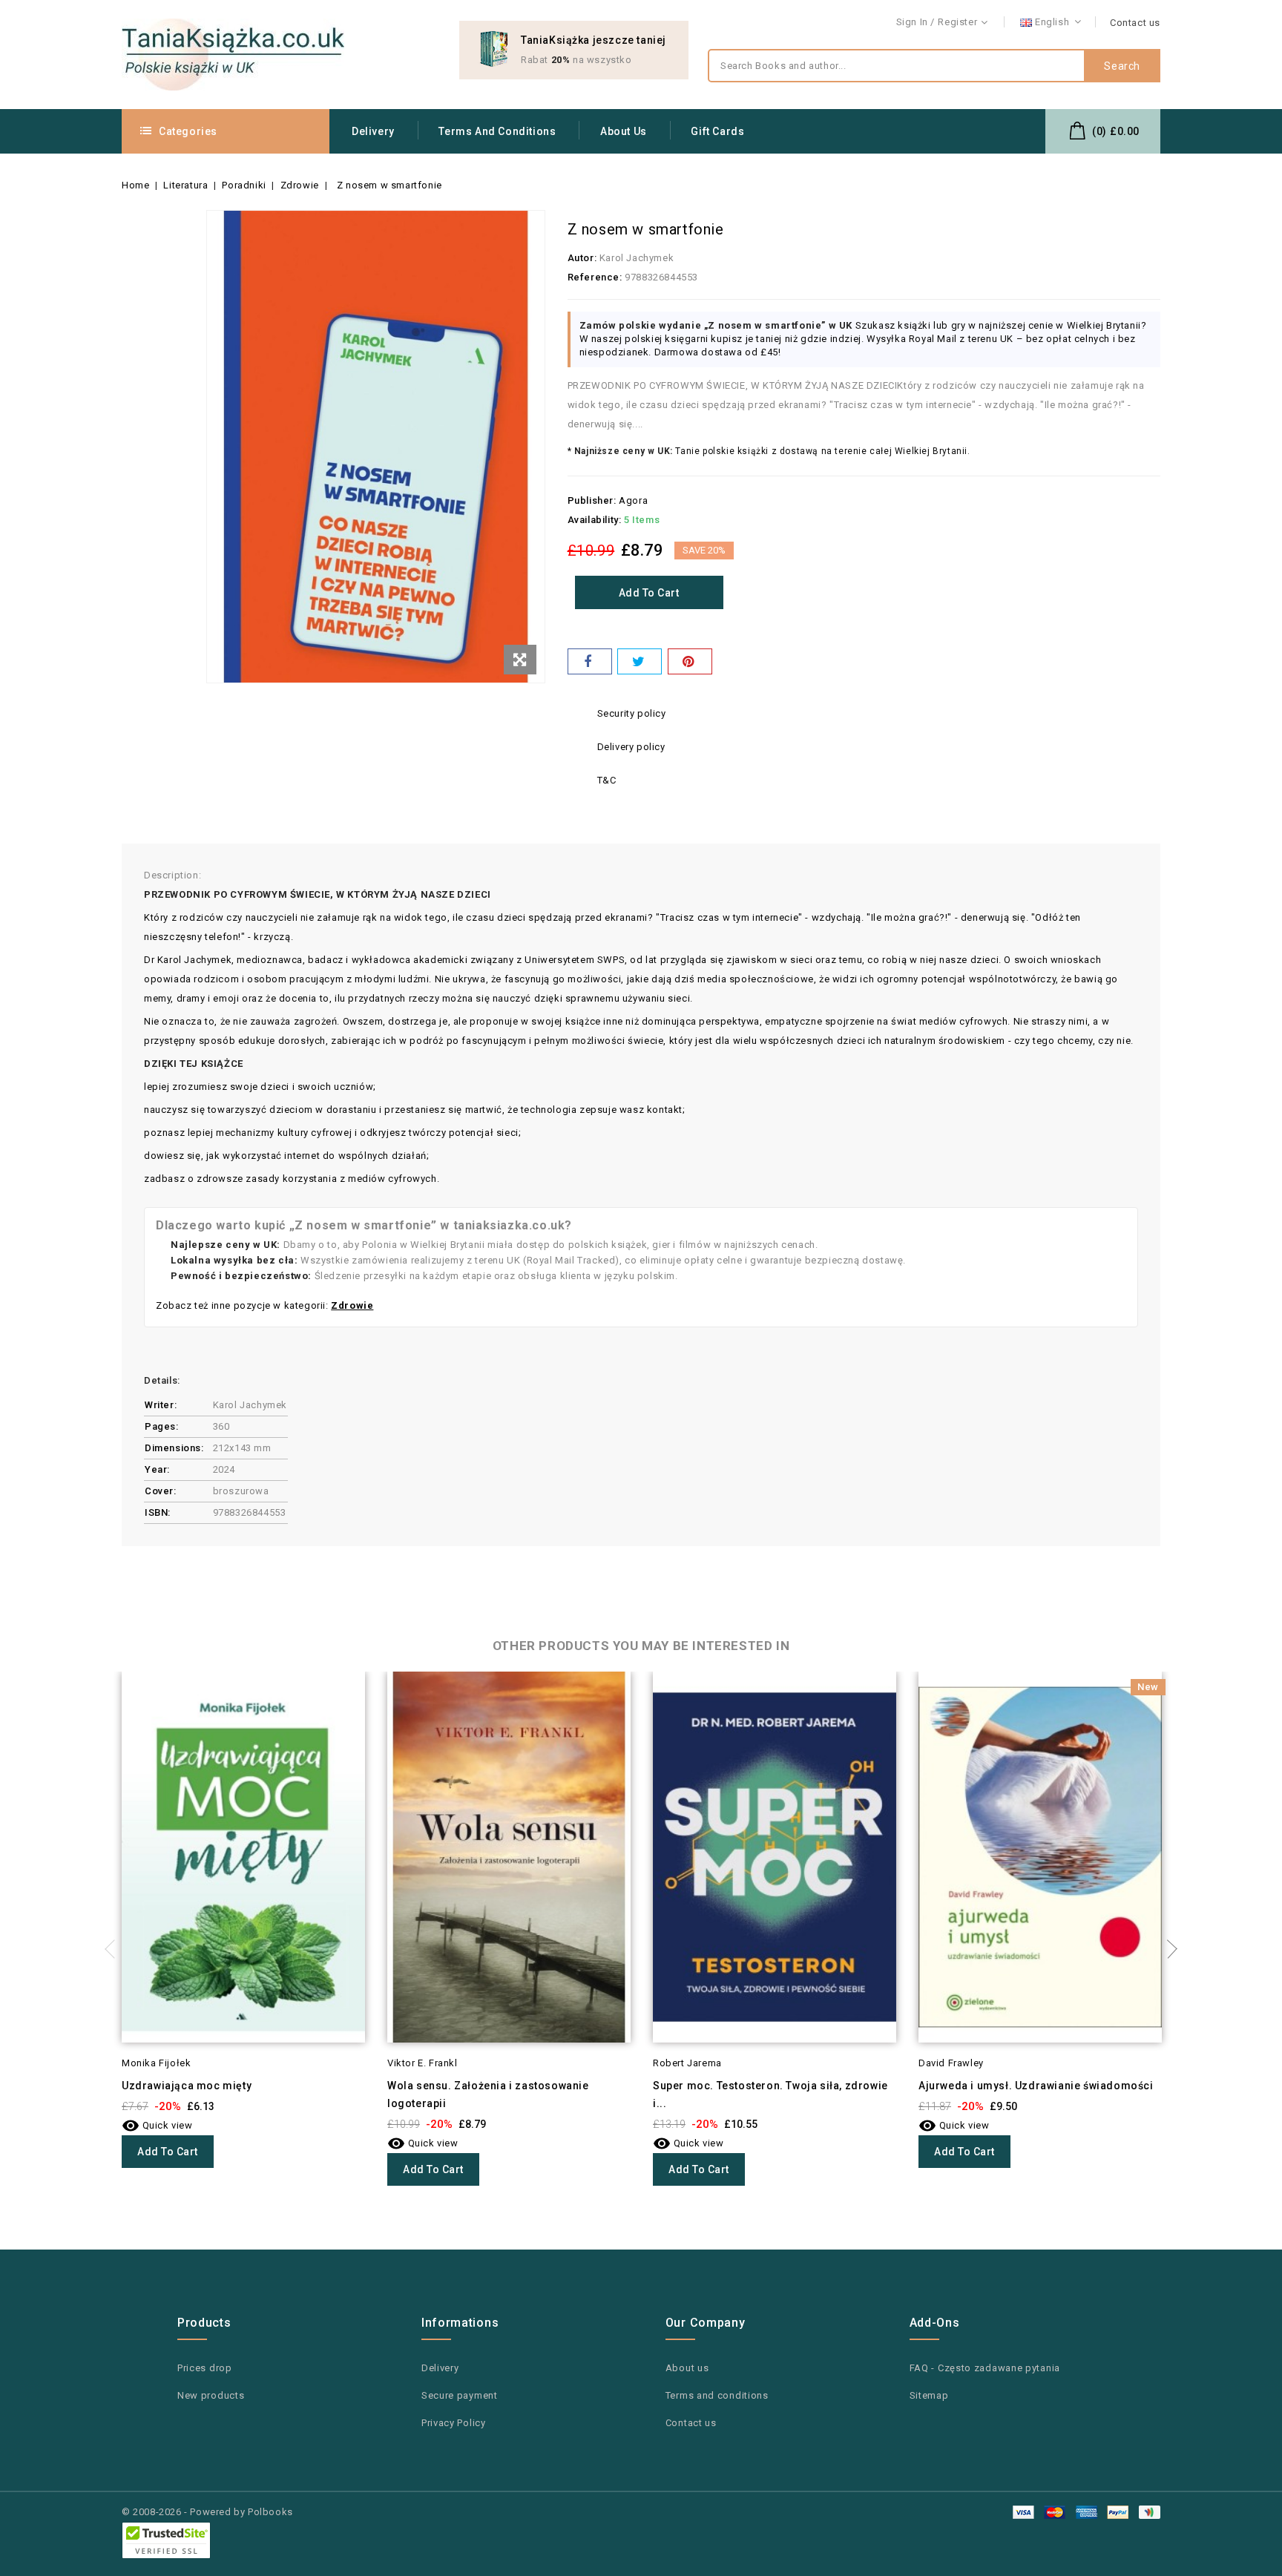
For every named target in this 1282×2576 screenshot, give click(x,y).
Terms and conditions (497, 131)
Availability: (595, 520)
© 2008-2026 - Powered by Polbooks (207, 2512)
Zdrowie (352, 1305)
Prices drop (205, 2368)
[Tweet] (640, 661)
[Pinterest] (690, 661)
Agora (633, 500)
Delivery (373, 131)
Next (1168, 1949)
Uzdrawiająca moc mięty (187, 2086)
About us (624, 131)
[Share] (590, 661)
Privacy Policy (454, 2423)
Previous (114, 1949)
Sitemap (929, 2395)
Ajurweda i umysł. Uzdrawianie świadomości (1036, 2086)
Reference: (595, 277)
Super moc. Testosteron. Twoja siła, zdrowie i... (770, 2094)
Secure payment (460, 2395)
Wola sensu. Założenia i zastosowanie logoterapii (488, 2094)
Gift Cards (717, 131)
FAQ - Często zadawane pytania (985, 2368)
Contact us (1135, 23)
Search (1122, 66)
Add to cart (649, 593)
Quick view (157, 2125)
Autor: (582, 258)
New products (211, 2395)
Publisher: (592, 500)
